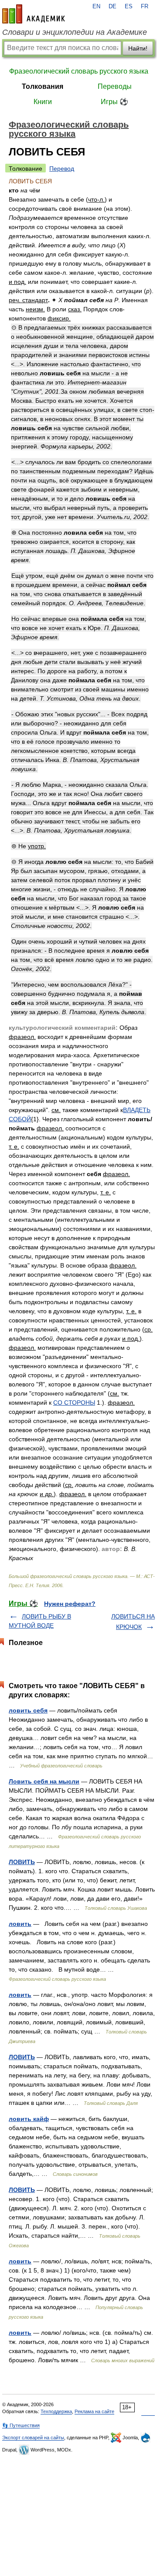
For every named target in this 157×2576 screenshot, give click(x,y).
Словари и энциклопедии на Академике (75, 32)
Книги (43, 102)
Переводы (115, 86)
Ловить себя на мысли (44, 1781)
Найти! (138, 48)
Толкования (43, 86)
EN (96, 7)
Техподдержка (56, 2411)
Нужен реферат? (70, 1604)
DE (113, 7)
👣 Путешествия (21, 2425)
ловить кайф (29, 2119)
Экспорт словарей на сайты (33, 2438)
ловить (20, 1924)
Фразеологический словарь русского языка (79, 71)
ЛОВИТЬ (22, 1862)
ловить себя (28, 1710)
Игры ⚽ (114, 102)
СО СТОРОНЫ (74, 1403)
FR (145, 7)
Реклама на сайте (94, 2411)
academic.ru (34, 14)
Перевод (62, 169)
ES (129, 7)
